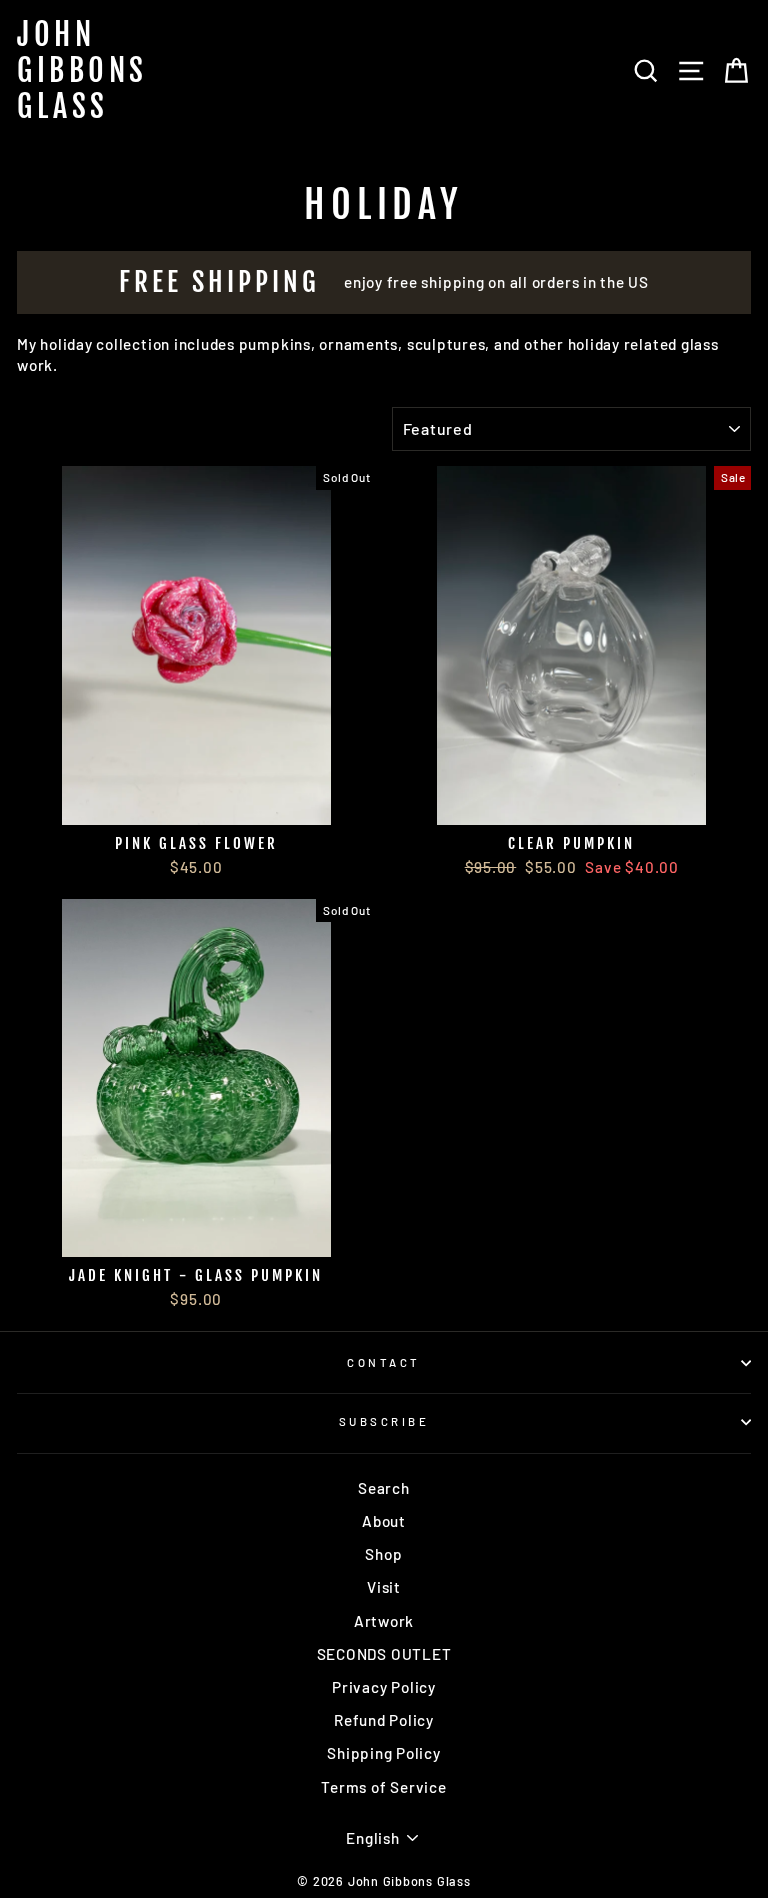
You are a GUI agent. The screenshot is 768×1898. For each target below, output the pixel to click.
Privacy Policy (384, 1687)
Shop (383, 1554)
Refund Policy (384, 1720)
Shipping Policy (383, 1753)
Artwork (384, 1621)
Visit (384, 1587)
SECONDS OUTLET (384, 1654)
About (384, 1521)
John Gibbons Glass (82, 71)
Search (384, 1488)
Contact (383, 1362)
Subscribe (384, 1421)
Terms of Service (383, 1787)
